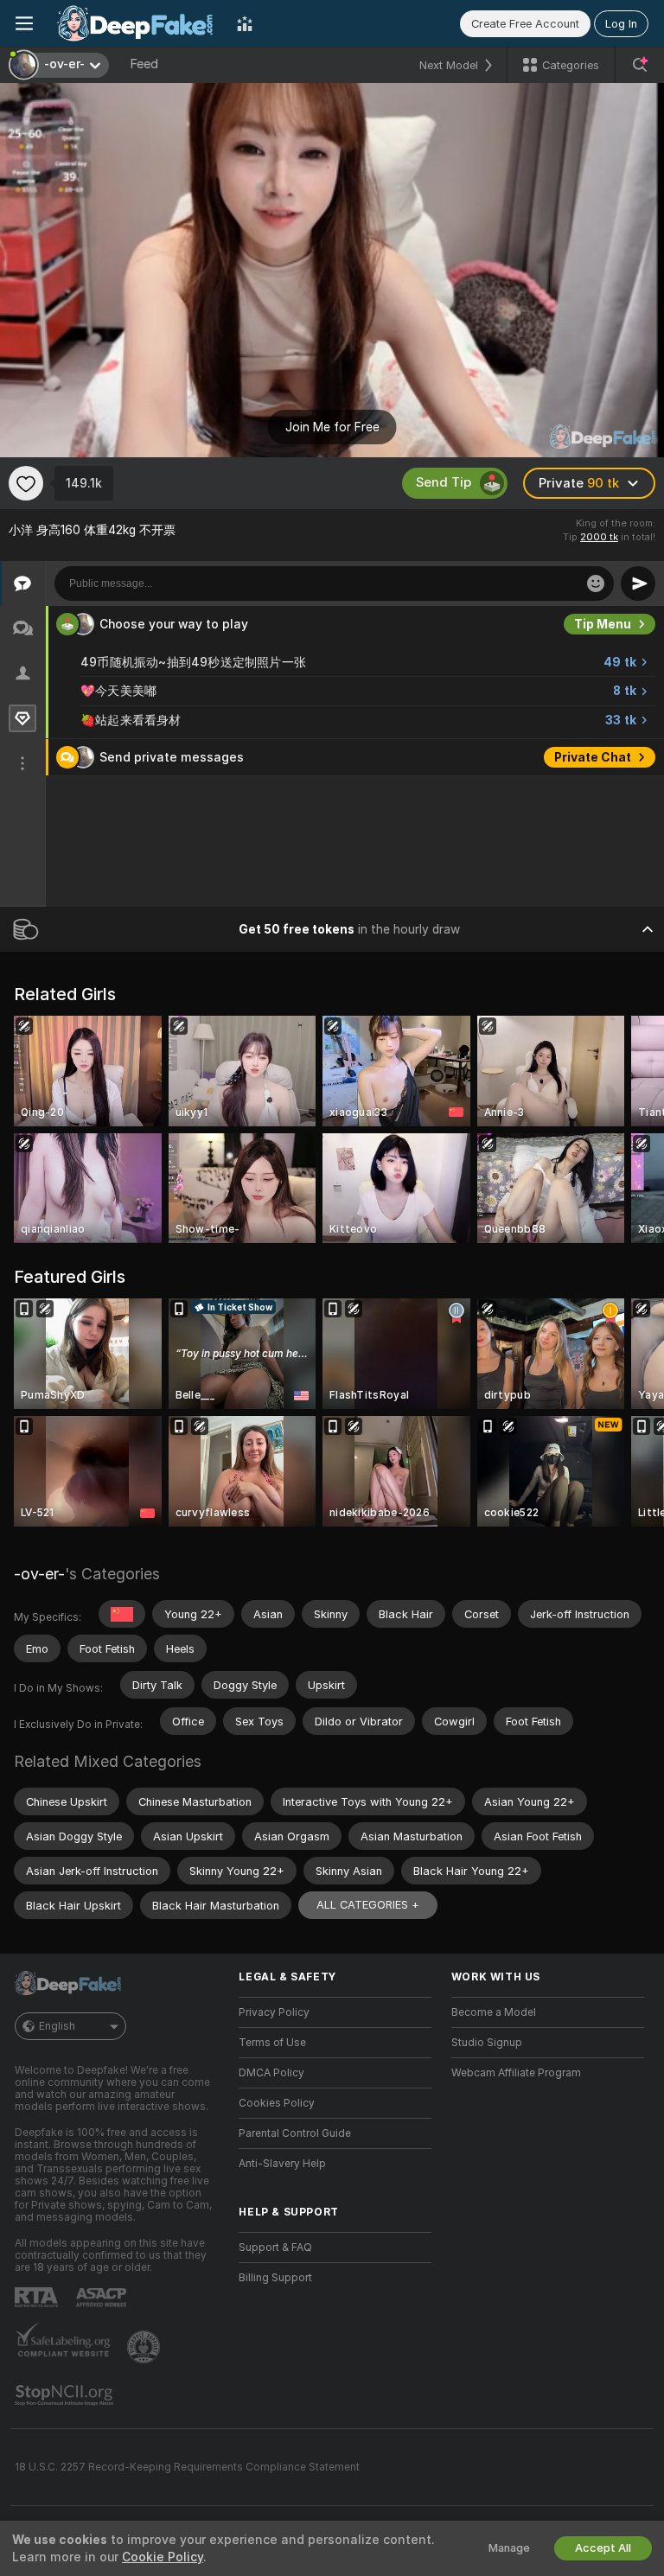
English (57, 2026)
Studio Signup (487, 2043)
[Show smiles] (596, 583)
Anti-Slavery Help (282, 2164)
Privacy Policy (274, 2012)
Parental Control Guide (295, 2133)
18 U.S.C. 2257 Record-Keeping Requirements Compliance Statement (187, 2467)
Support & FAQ (275, 2248)
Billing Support (275, 2278)
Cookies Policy (277, 2103)
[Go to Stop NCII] (66, 2395)
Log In (621, 24)
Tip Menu (603, 624)
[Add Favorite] (26, 483)
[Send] (638, 583)
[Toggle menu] (24, 23)
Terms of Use (272, 2043)
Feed (144, 64)
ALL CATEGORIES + (368, 1905)
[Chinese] (122, 1614)
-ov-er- (39, 1574)
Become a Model (494, 2012)
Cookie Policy (163, 2557)
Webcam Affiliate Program (516, 2073)
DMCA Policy (271, 2073)
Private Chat (593, 757)
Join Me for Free (332, 427)
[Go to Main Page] (135, 23)
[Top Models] (245, 23)
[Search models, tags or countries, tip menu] (640, 65)
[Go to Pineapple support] (145, 2347)
